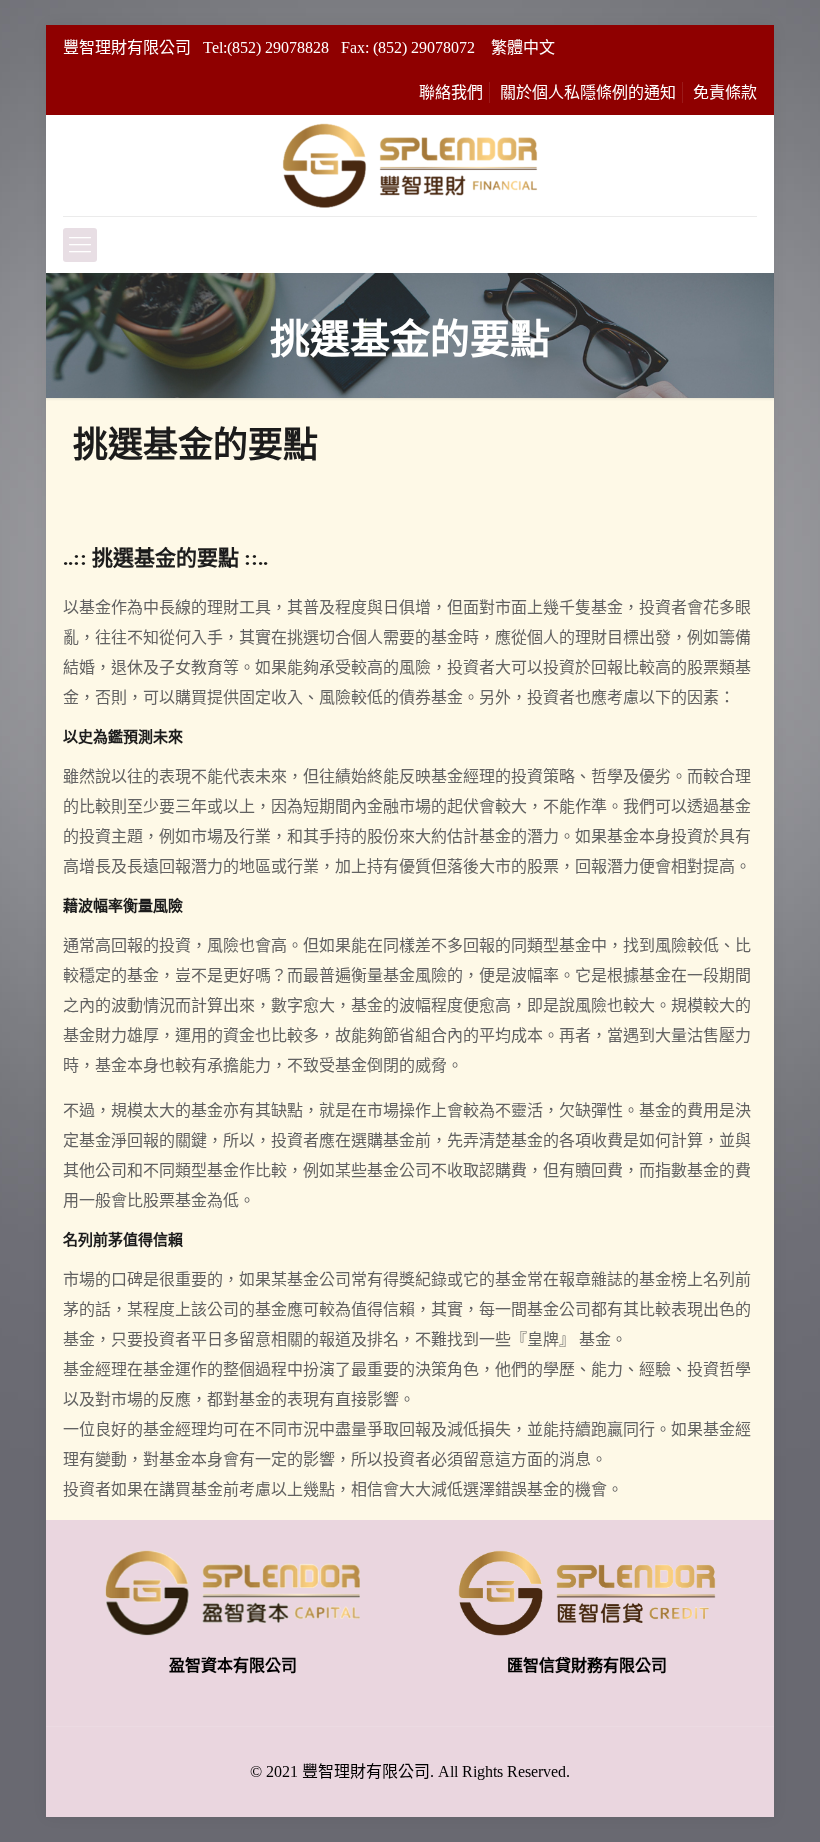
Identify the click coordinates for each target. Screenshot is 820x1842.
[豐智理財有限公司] (410, 165)
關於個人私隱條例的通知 (588, 92)
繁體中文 (523, 47)
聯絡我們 (451, 92)
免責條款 (725, 92)
